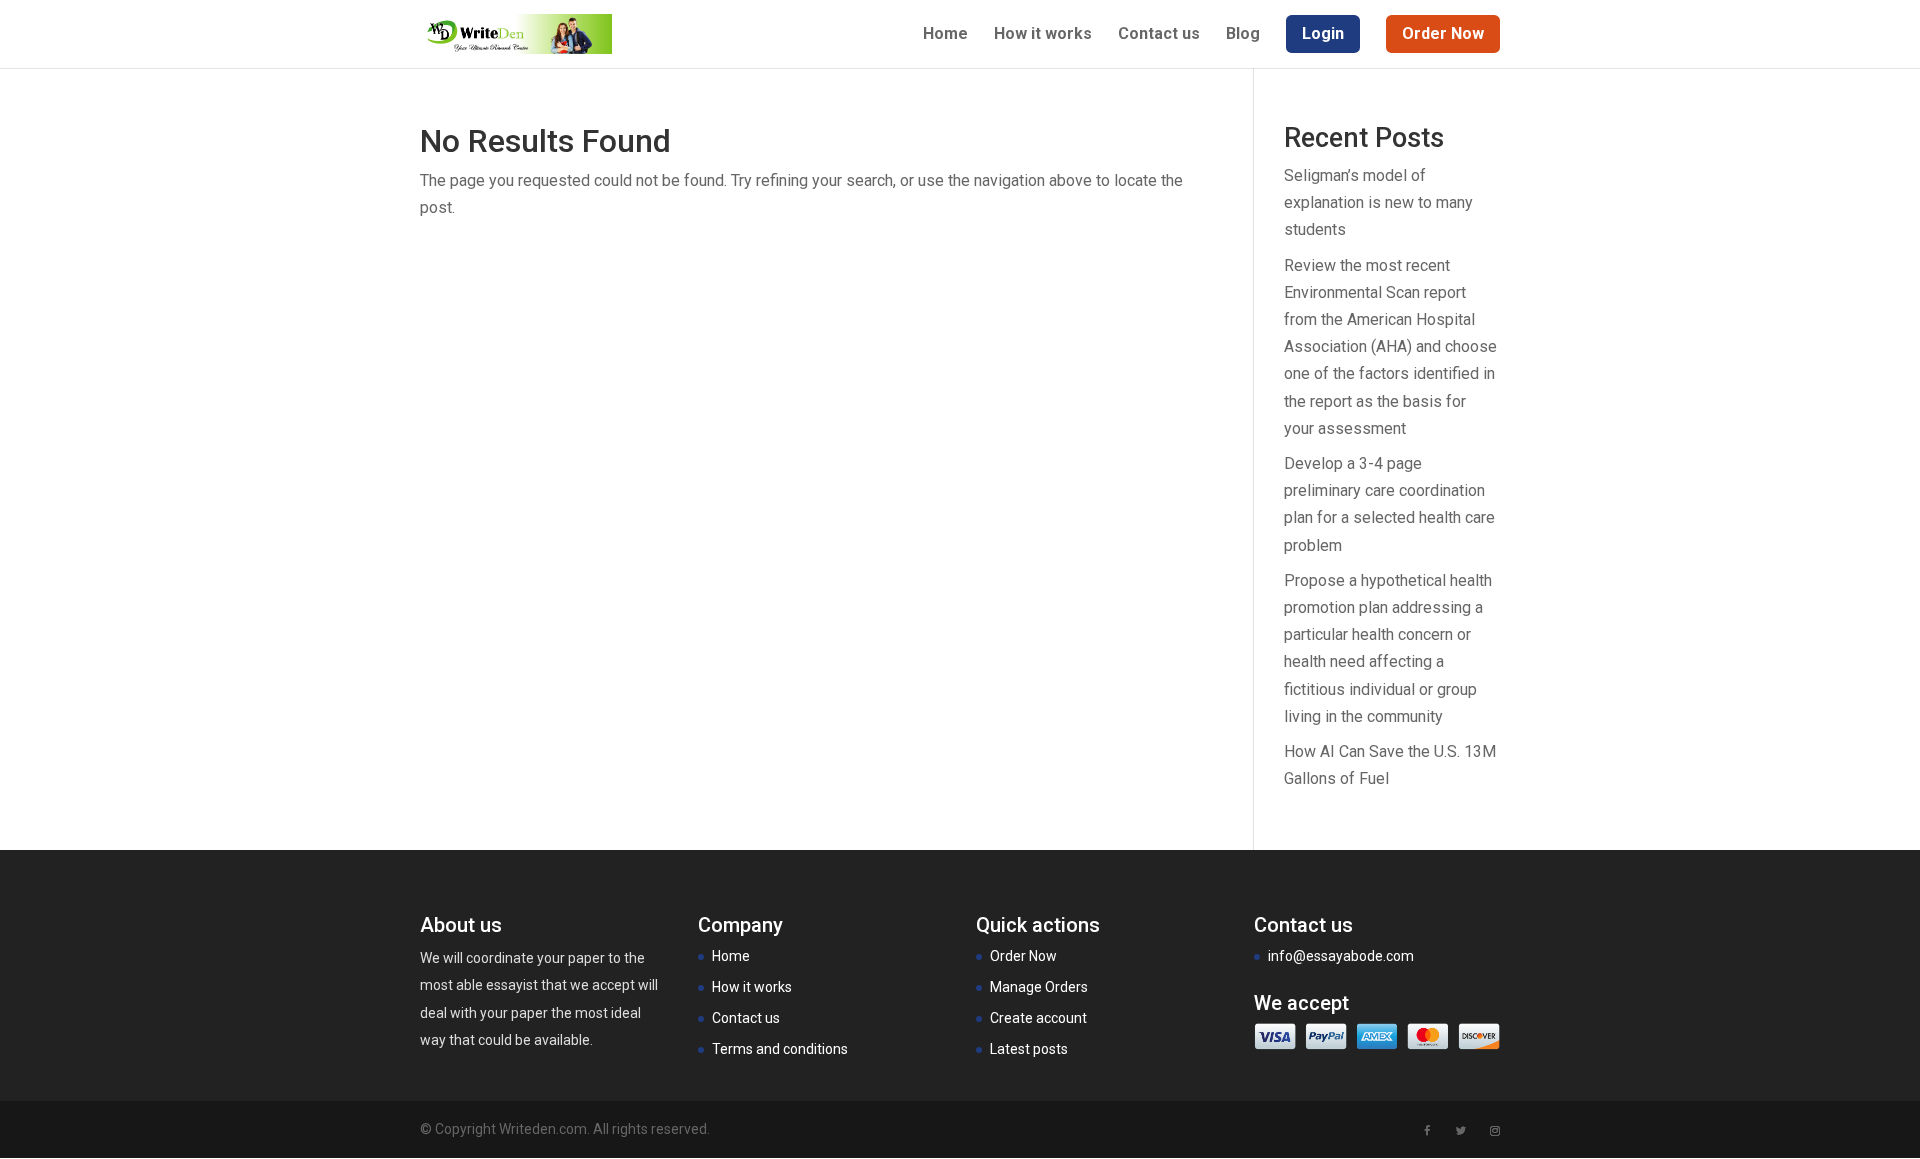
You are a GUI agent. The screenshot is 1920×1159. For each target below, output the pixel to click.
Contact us (1159, 35)
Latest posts (1029, 1049)
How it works (1043, 35)
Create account (1038, 1018)
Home (945, 35)
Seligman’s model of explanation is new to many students (1378, 202)
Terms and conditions (780, 1049)
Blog (1243, 35)
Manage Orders (1039, 987)
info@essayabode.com (1341, 956)
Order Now (1023, 956)
